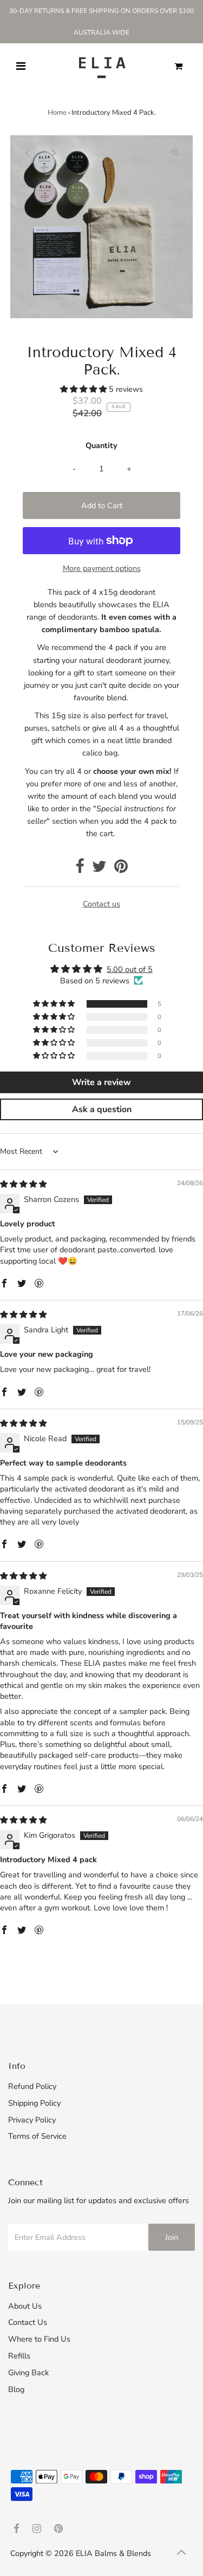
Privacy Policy (32, 2120)
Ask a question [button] (102, 1109)
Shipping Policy (34, 2103)
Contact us (101, 904)
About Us (25, 2306)
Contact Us (28, 2322)
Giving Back (28, 2373)
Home (57, 113)
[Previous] (28, 153)
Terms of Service (37, 2136)
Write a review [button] (101, 1082)
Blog (16, 2389)
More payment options (102, 568)
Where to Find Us (39, 2339)
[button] (84, 389)
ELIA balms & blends (113, 2553)
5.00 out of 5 (130, 969)
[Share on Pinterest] (121, 869)
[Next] (54, 153)
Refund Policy (32, 2086)
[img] (23, 1184)
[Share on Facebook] (80, 869)
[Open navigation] (20, 67)
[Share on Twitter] (99, 869)
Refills (19, 2356)
